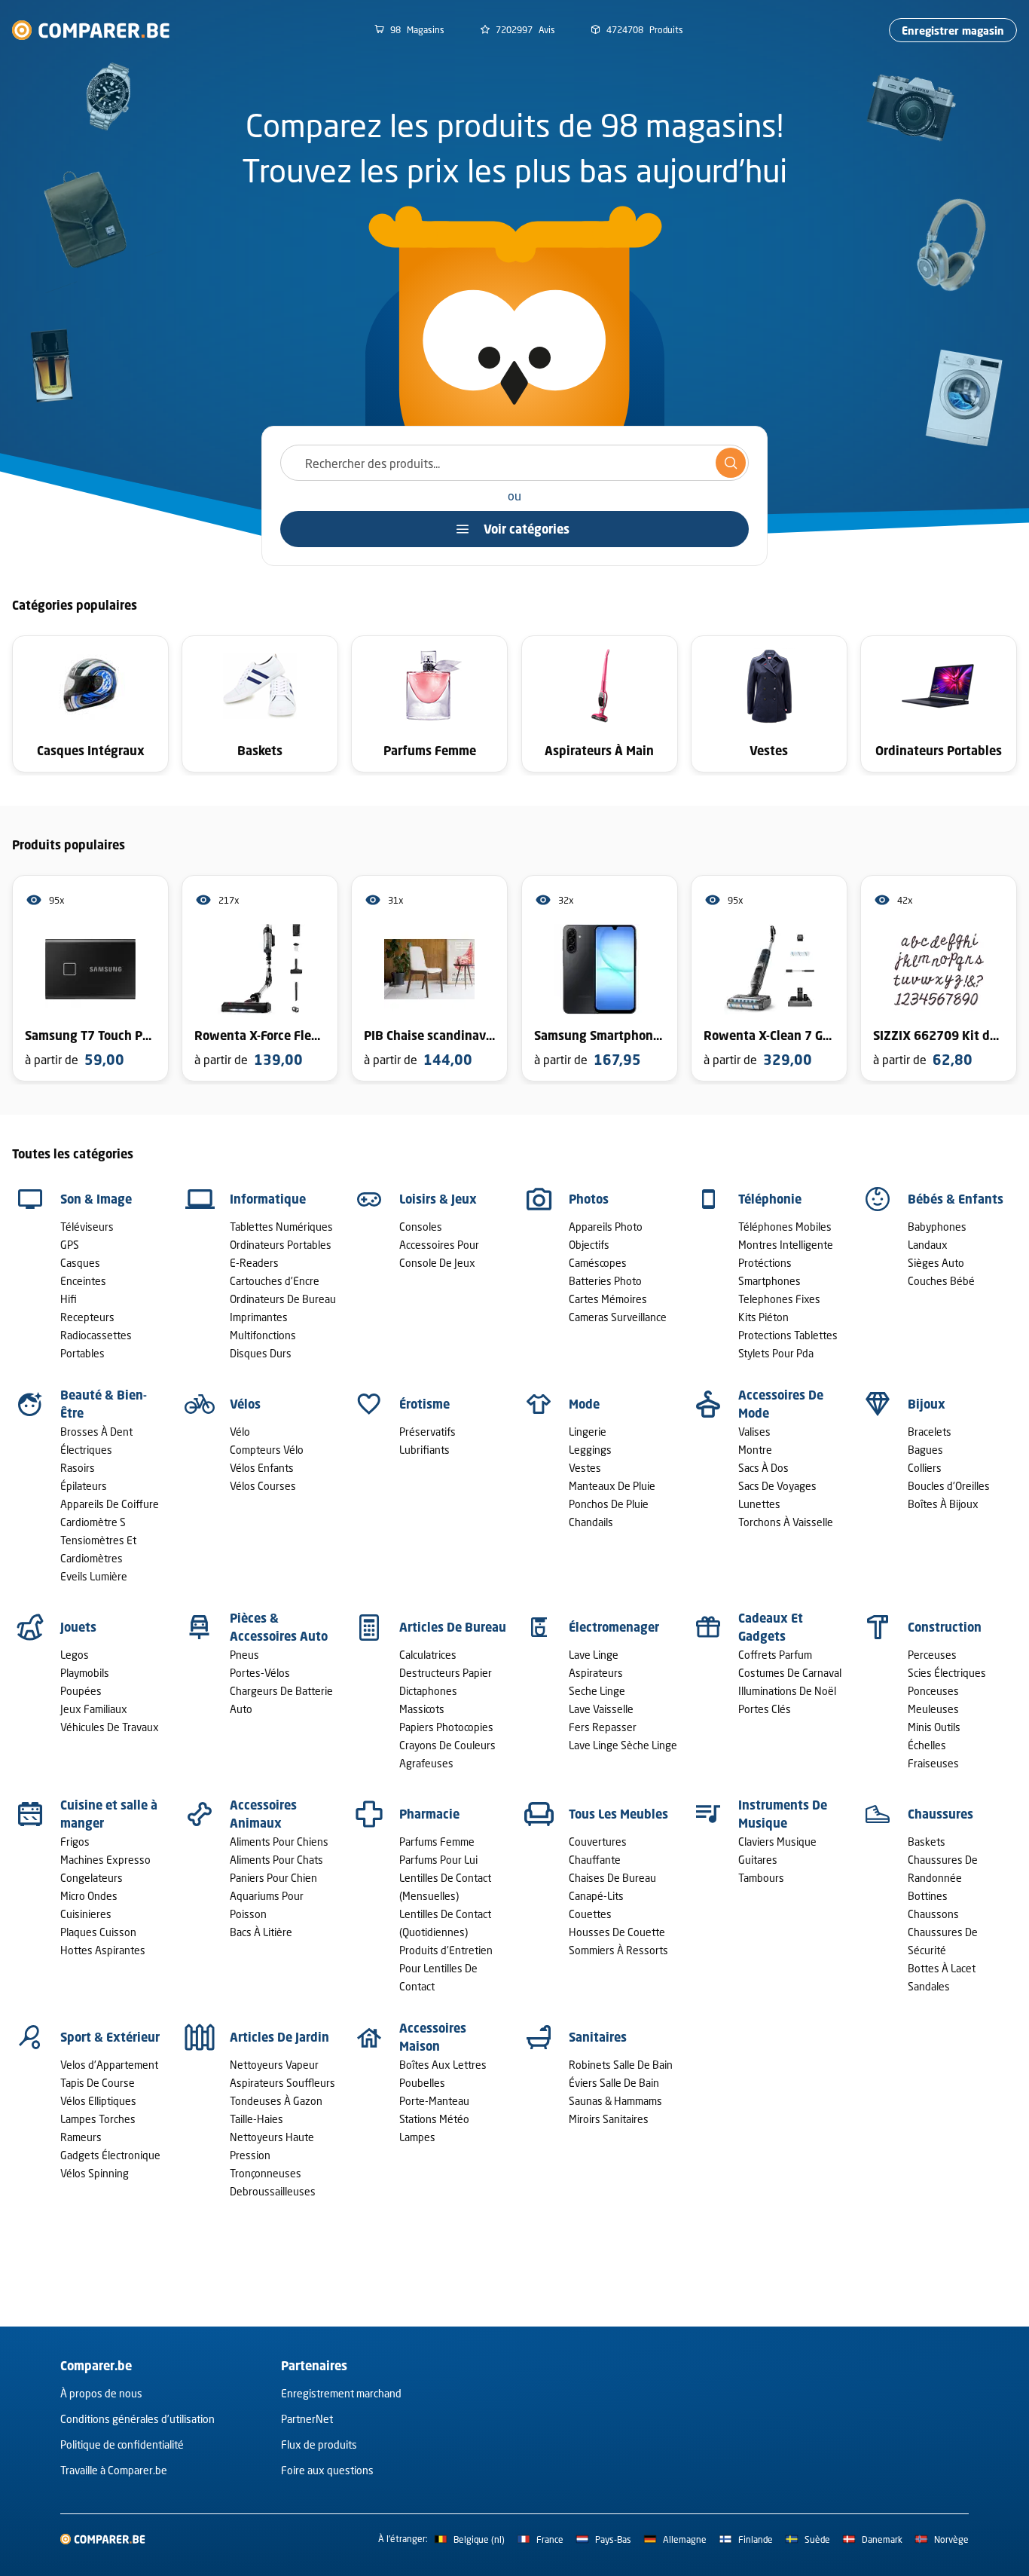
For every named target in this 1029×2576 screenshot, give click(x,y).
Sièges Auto (936, 1263)
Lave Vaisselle (601, 1709)
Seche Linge (597, 1691)
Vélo (240, 1432)
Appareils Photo (606, 1227)
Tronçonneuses (266, 2173)
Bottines (928, 1896)
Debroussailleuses (273, 2191)
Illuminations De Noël (787, 1691)
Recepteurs (87, 1317)
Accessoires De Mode (781, 1404)
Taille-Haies (256, 2119)
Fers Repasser (603, 1727)
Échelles (927, 1745)
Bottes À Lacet (942, 1968)
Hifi (69, 1299)
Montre (755, 1450)
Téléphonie (770, 1199)
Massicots (422, 1709)
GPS (70, 1245)
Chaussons (933, 1914)
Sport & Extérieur (110, 2037)
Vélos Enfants (262, 1468)
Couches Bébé (941, 1281)
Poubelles (422, 2083)
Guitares (758, 1860)
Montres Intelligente (786, 1245)
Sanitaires (598, 2037)
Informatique (268, 1199)
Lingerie (588, 1432)
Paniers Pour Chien (273, 1878)
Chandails (591, 1522)
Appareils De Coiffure (110, 1504)
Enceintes (83, 1281)
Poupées (81, 1691)
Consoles (421, 1227)
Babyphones (937, 1227)
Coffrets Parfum (775, 1655)
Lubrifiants (424, 1450)
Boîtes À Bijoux (943, 1504)
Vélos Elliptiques (98, 2101)
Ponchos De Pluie (609, 1504)
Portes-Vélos (260, 1673)
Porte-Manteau (434, 2101)
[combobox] (514, 463)
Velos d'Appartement (109, 2065)
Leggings (590, 1450)
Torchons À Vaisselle (786, 1522)
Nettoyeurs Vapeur (274, 2065)
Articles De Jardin (279, 2037)
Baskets (927, 1842)
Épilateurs (84, 1486)
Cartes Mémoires (608, 1299)
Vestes (585, 1468)
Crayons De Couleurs (447, 1745)
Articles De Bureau (453, 1627)
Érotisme (424, 1404)
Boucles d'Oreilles (949, 1486)
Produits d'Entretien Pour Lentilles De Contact (446, 1968)
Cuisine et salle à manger (109, 1814)
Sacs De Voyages (777, 1486)
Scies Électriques (947, 1673)
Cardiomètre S (93, 1522)
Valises (754, 1432)
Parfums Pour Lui (438, 1860)
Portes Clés (765, 1709)
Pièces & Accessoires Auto (279, 1627)
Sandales (929, 1986)
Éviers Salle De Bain (614, 2083)
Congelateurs (92, 1878)
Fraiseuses (933, 1763)
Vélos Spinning (95, 2173)
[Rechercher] (731, 463)
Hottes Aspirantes (103, 1950)
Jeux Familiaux (94, 1709)
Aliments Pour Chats (276, 1860)
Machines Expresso (105, 1860)
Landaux (928, 1245)
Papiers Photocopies (446, 1727)
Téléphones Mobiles (785, 1227)
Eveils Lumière (94, 1576)
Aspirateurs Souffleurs (282, 2083)
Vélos (245, 1404)
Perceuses (932, 1655)
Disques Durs (261, 1353)
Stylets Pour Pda (776, 1353)
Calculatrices (428, 1655)
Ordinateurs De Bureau (283, 1299)
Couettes (590, 1914)
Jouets (78, 1627)
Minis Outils (934, 1727)
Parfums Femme (437, 1842)
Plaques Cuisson (98, 1932)
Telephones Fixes (779, 1299)
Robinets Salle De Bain (621, 2065)
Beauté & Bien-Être (104, 1404)
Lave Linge (594, 1655)
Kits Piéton (763, 1317)
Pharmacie (429, 1814)
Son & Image (96, 1199)
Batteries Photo (605, 1281)
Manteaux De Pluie (612, 1486)
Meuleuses (933, 1709)
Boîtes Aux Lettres (443, 2065)
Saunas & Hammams (615, 2101)
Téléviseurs (87, 1227)
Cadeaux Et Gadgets (771, 1627)
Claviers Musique (777, 1842)
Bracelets (930, 1432)
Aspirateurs (596, 1673)
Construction (945, 1627)
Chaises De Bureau (612, 1878)
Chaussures (940, 1814)
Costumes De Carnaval (790, 1673)
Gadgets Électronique (110, 2155)
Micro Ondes (89, 1896)
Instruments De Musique (783, 1814)
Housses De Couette (617, 1932)
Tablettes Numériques (281, 1227)
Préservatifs (427, 1432)
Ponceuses (933, 1691)
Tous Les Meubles (618, 1814)
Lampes (417, 2137)
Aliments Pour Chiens (279, 1842)
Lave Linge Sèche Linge (623, 1745)
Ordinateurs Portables (281, 1245)
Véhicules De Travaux (110, 1727)
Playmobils (85, 1673)
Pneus (244, 1655)
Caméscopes (598, 1263)
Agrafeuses (426, 1763)
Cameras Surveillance (618, 1317)
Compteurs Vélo (267, 1450)
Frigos (75, 1842)
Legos (75, 1655)
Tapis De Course (98, 2083)
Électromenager (614, 1627)
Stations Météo (434, 2119)
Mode (584, 1404)
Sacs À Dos (763, 1468)
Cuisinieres (86, 1914)
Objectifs (589, 1245)
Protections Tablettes (788, 1335)
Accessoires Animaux (263, 1814)
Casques (80, 1263)
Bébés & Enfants (956, 1199)
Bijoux (927, 1404)
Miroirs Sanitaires (609, 2119)
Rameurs (81, 2137)
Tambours (761, 1878)
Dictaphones (428, 1691)
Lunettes (759, 1504)
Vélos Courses (263, 1486)
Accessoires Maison (433, 2037)
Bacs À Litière (261, 1932)
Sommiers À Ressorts (618, 1950)
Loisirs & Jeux (438, 1199)
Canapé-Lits (596, 1896)
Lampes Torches (98, 2119)
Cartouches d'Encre (275, 1281)
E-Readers (254, 1263)
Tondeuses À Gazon (276, 2101)
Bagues (925, 1450)
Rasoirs (78, 1468)
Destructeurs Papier (446, 1673)
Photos (589, 1199)
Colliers (925, 1468)
